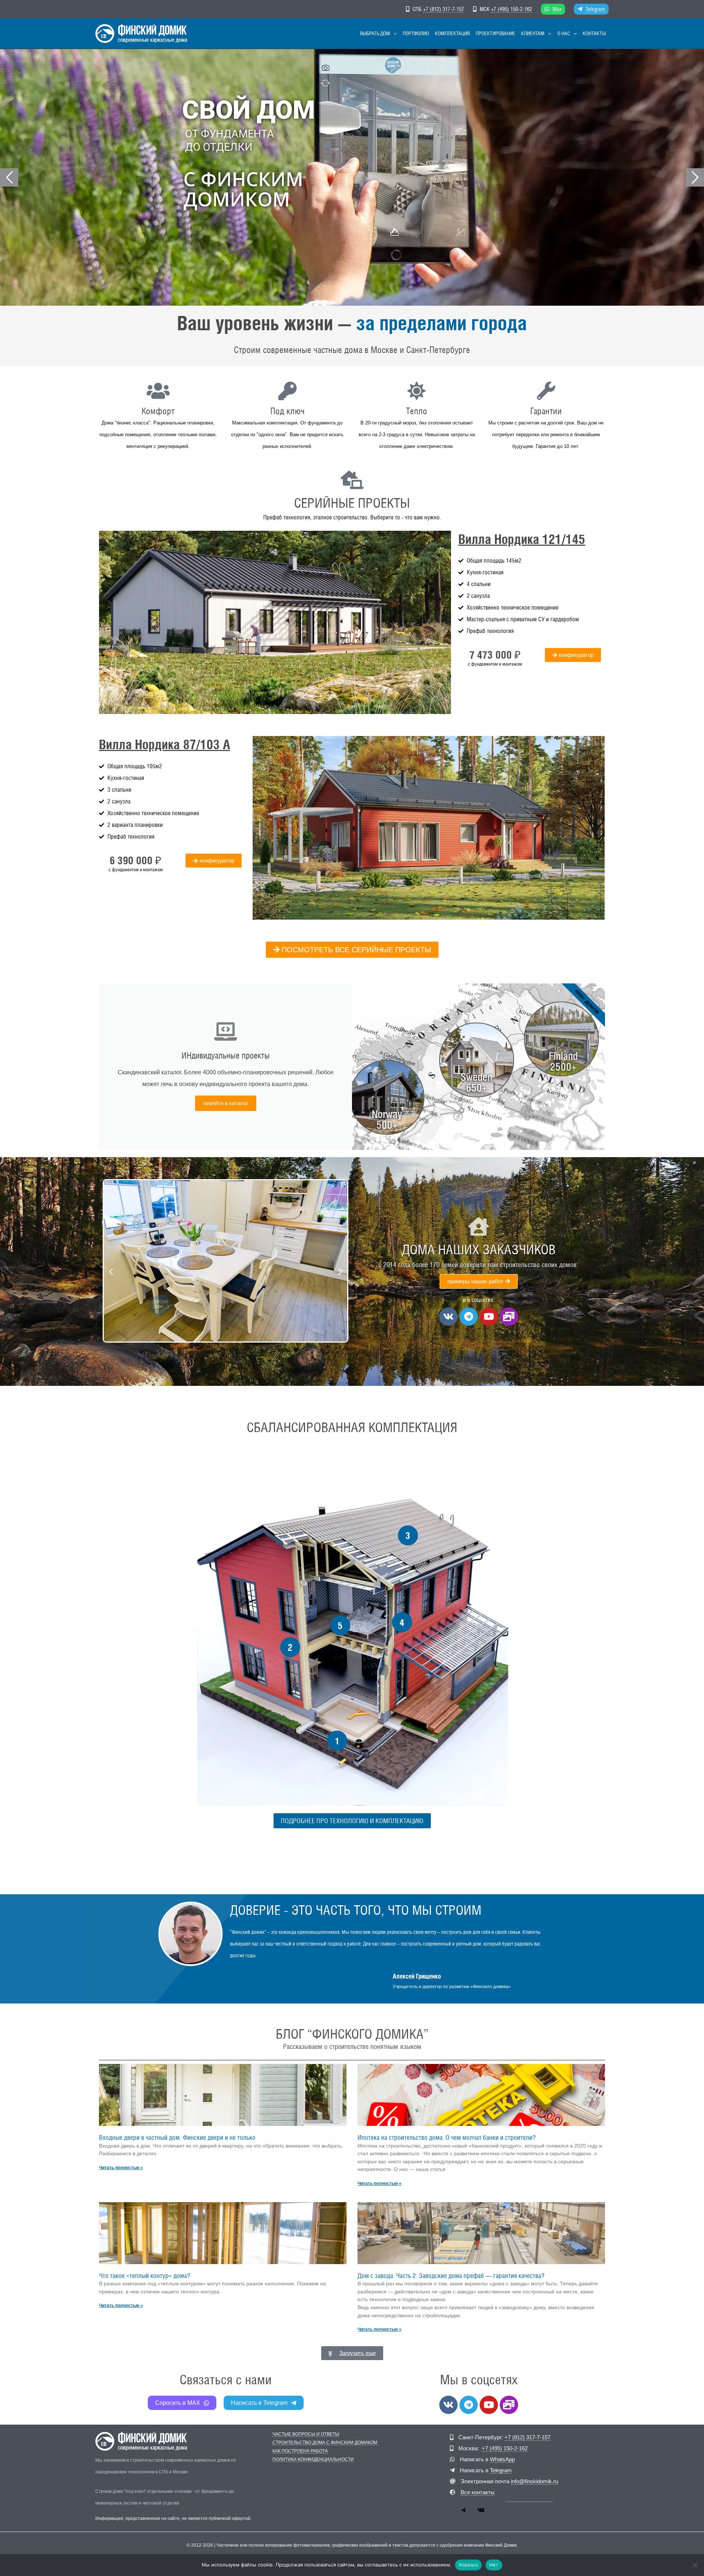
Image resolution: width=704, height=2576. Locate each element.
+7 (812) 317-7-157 (444, 9)
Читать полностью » (121, 2168)
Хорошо (468, 2565)
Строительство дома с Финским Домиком (325, 2443)
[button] (393, 34)
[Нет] (695, 2565)
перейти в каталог (226, 1103)
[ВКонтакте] (481, 2513)
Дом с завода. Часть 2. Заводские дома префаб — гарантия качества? (451, 2276)
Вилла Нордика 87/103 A (164, 744)
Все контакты (478, 2492)
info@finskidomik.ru (534, 2481)
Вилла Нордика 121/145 (522, 539)
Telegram (595, 9)
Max (557, 9)
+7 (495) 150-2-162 (511, 9)
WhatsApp (502, 2459)
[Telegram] (463, 2513)
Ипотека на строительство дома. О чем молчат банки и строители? (447, 2137)
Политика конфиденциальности (313, 2460)
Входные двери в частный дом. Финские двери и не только (177, 2137)
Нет (494, 2565)
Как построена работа (300, 2451)
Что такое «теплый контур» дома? (145, 2276)
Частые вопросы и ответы (306, 2434)
